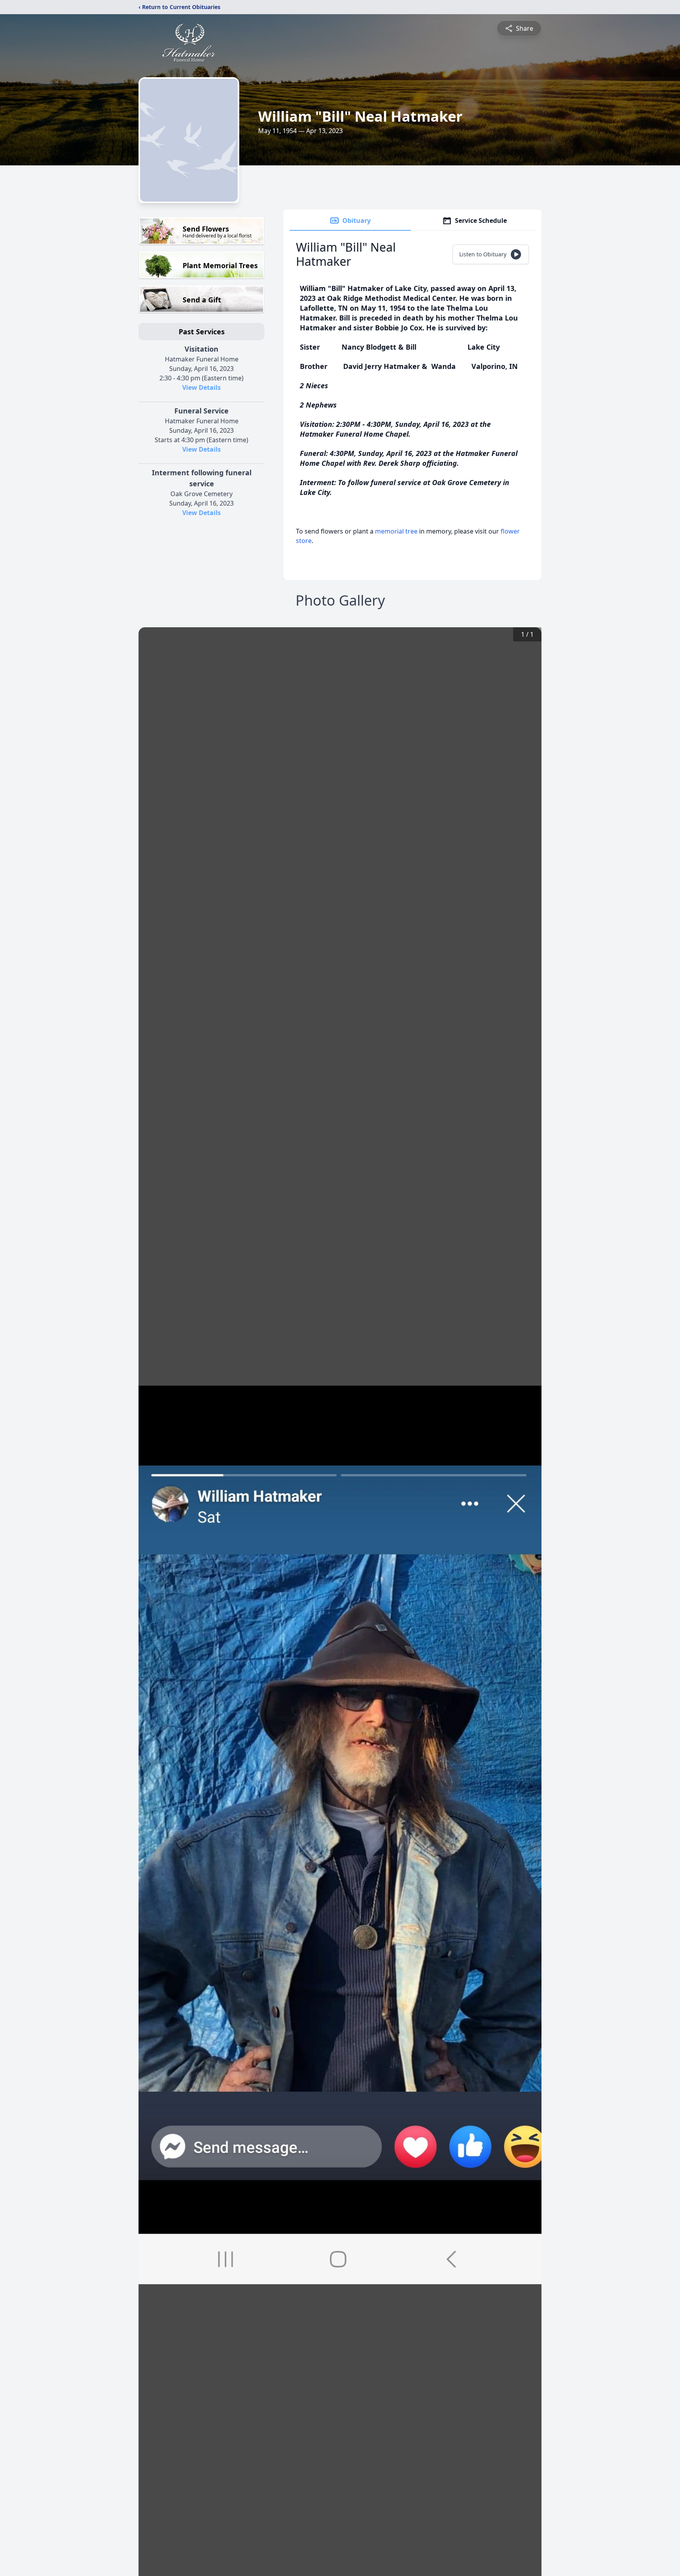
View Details (201, 387)
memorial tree (396, 531)
